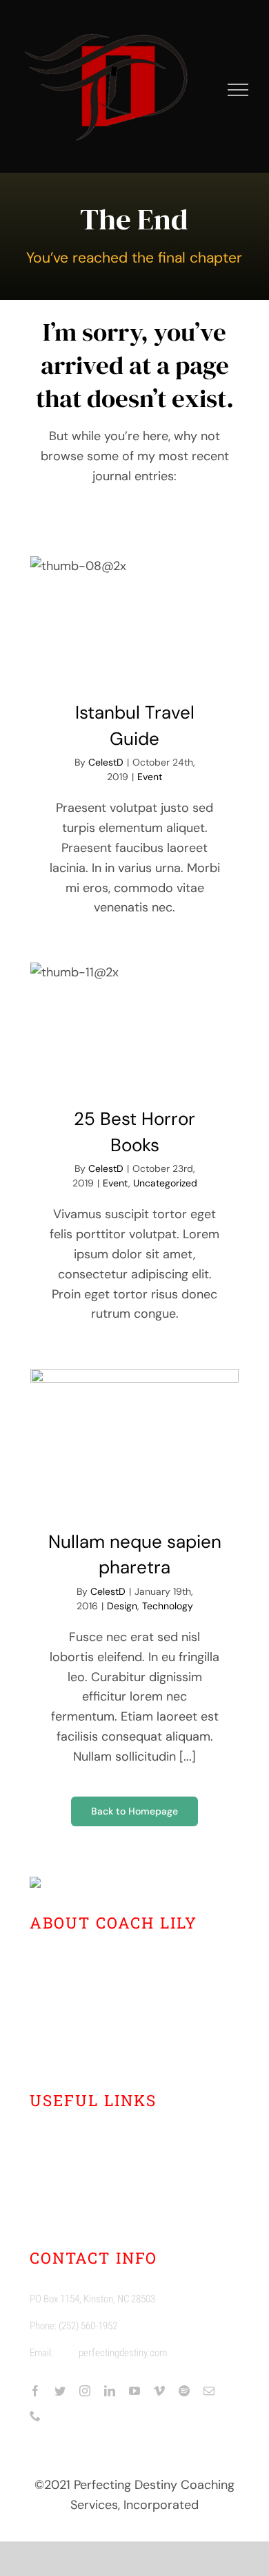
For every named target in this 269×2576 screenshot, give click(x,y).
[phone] (35, 2416)
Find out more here (119, 2046)
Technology (168, 1606)
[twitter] (60, 2391)
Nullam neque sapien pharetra (134, 1438)
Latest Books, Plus (99, 2138)
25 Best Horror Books (134, 1023)
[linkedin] (110, 2391)
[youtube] (134, 2391)
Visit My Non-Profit (101, 2214)
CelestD (106, 762)
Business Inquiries (99, 2188)
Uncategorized (165, 1183)
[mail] (209, 2391)
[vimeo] (159, 2391)
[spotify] (184, 2391)
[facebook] (35, 2391)
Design (122, 1606)
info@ (67, 2353)
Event (150, 777)
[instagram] (85, 2391)
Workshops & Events (105, 2163)
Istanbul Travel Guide (134, 617)
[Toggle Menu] (238, 90)
